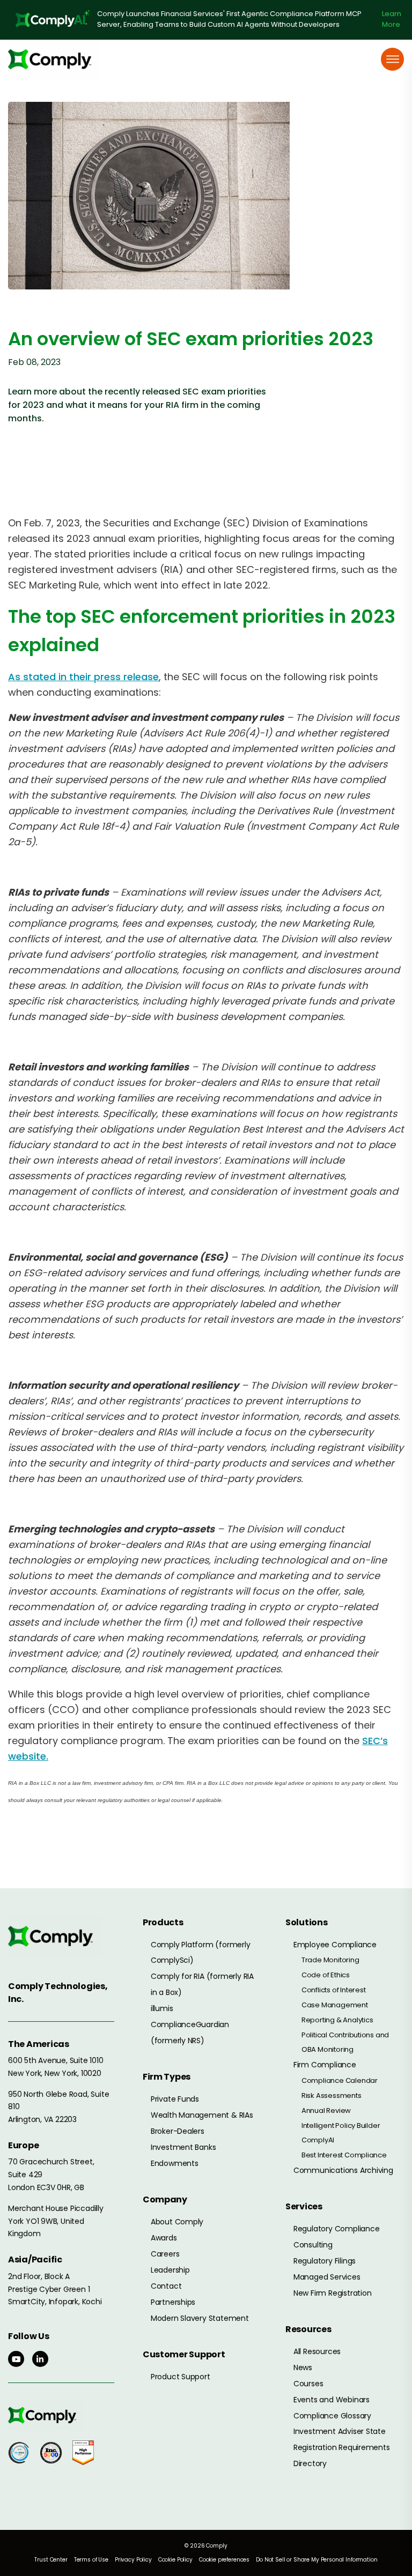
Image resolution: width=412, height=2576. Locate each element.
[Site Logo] (54, 59)
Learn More (392, 19)
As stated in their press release (83, 677)
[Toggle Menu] (393, 59)
